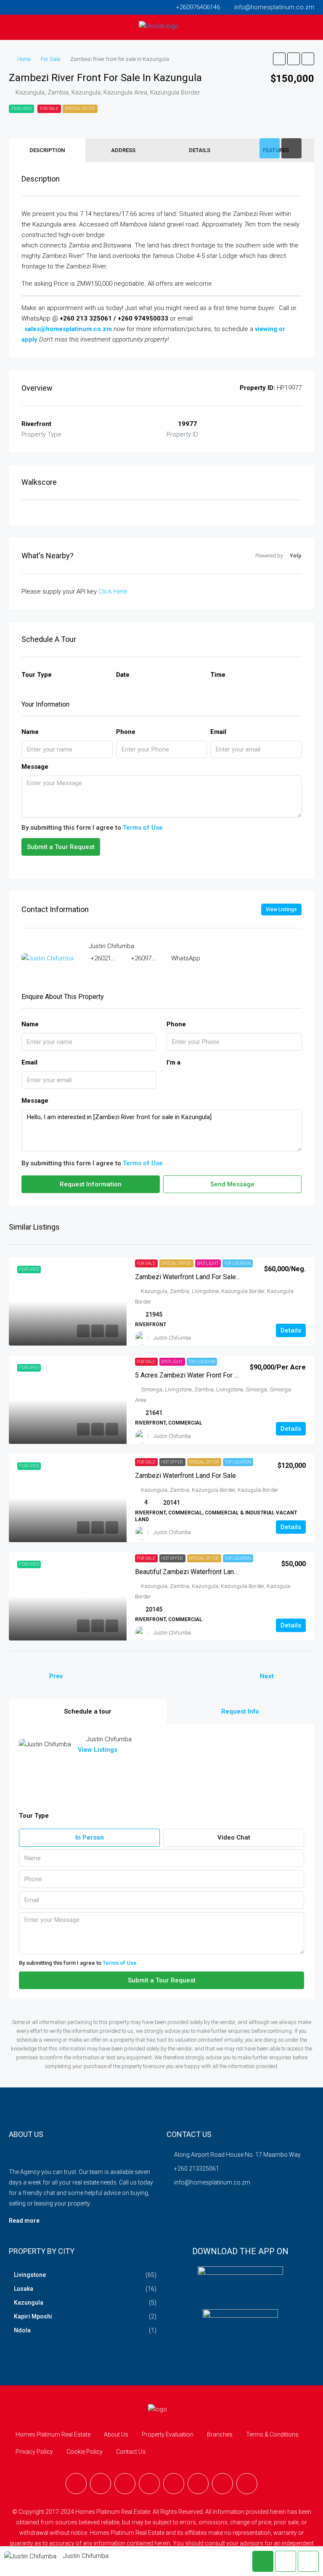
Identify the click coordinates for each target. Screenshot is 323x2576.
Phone (126, 732)
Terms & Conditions (272, 2434)
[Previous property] (26, 1677)
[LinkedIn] (149, 2484)
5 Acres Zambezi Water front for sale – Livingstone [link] (212, 1375)
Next (267, 1676)
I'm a (173, 1062)
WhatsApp (186, 958)
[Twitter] (101, 2484)
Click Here (113, 591)
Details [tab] (200, 150)
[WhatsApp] (198, 2484)
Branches (220, 2434)
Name (30, 732)
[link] (68, 1301)
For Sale (50, 59)
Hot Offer (172, 1462)
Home (24, 59)
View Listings (281, 909)
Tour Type (37, 675)
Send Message (232, 1184)
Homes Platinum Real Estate (53, 2434)
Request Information (91, 1184)
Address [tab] (123, 150)
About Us (116, 2434)
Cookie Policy (85, 2452)
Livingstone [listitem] (30, 2275)
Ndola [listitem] (22, 2330)
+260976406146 (153, 958)
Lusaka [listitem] (24, 2289)
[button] (279, 59)
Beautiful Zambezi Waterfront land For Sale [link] (199, 1572)
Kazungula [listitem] (29, 2303)
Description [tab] (47, 150)
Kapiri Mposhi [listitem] (33, 2316)
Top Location (238, 1263)
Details (291, 1330)
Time (218, 675)
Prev (56, 1676)
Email (218, 732)
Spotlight (208, 1263)
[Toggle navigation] (11, 7)
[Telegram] (247, 2484)
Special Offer (80, 109)
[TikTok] (222, 2484)
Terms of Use (143, 828)
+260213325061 (113, 958)
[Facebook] (76, 2484)
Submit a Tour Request (61, 847)
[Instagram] (125, 2484)
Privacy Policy (34, 2452)
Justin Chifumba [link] (172, 1338)
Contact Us (131, 2452)
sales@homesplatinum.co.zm (68, 329)
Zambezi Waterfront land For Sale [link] (185, 1476)
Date (123, 675)
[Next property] (297, 1677)
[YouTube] (174, 2484)
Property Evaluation (168, 2434)
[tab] (270, 148)
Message (35, 767)
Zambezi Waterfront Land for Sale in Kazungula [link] (205, 1277)
